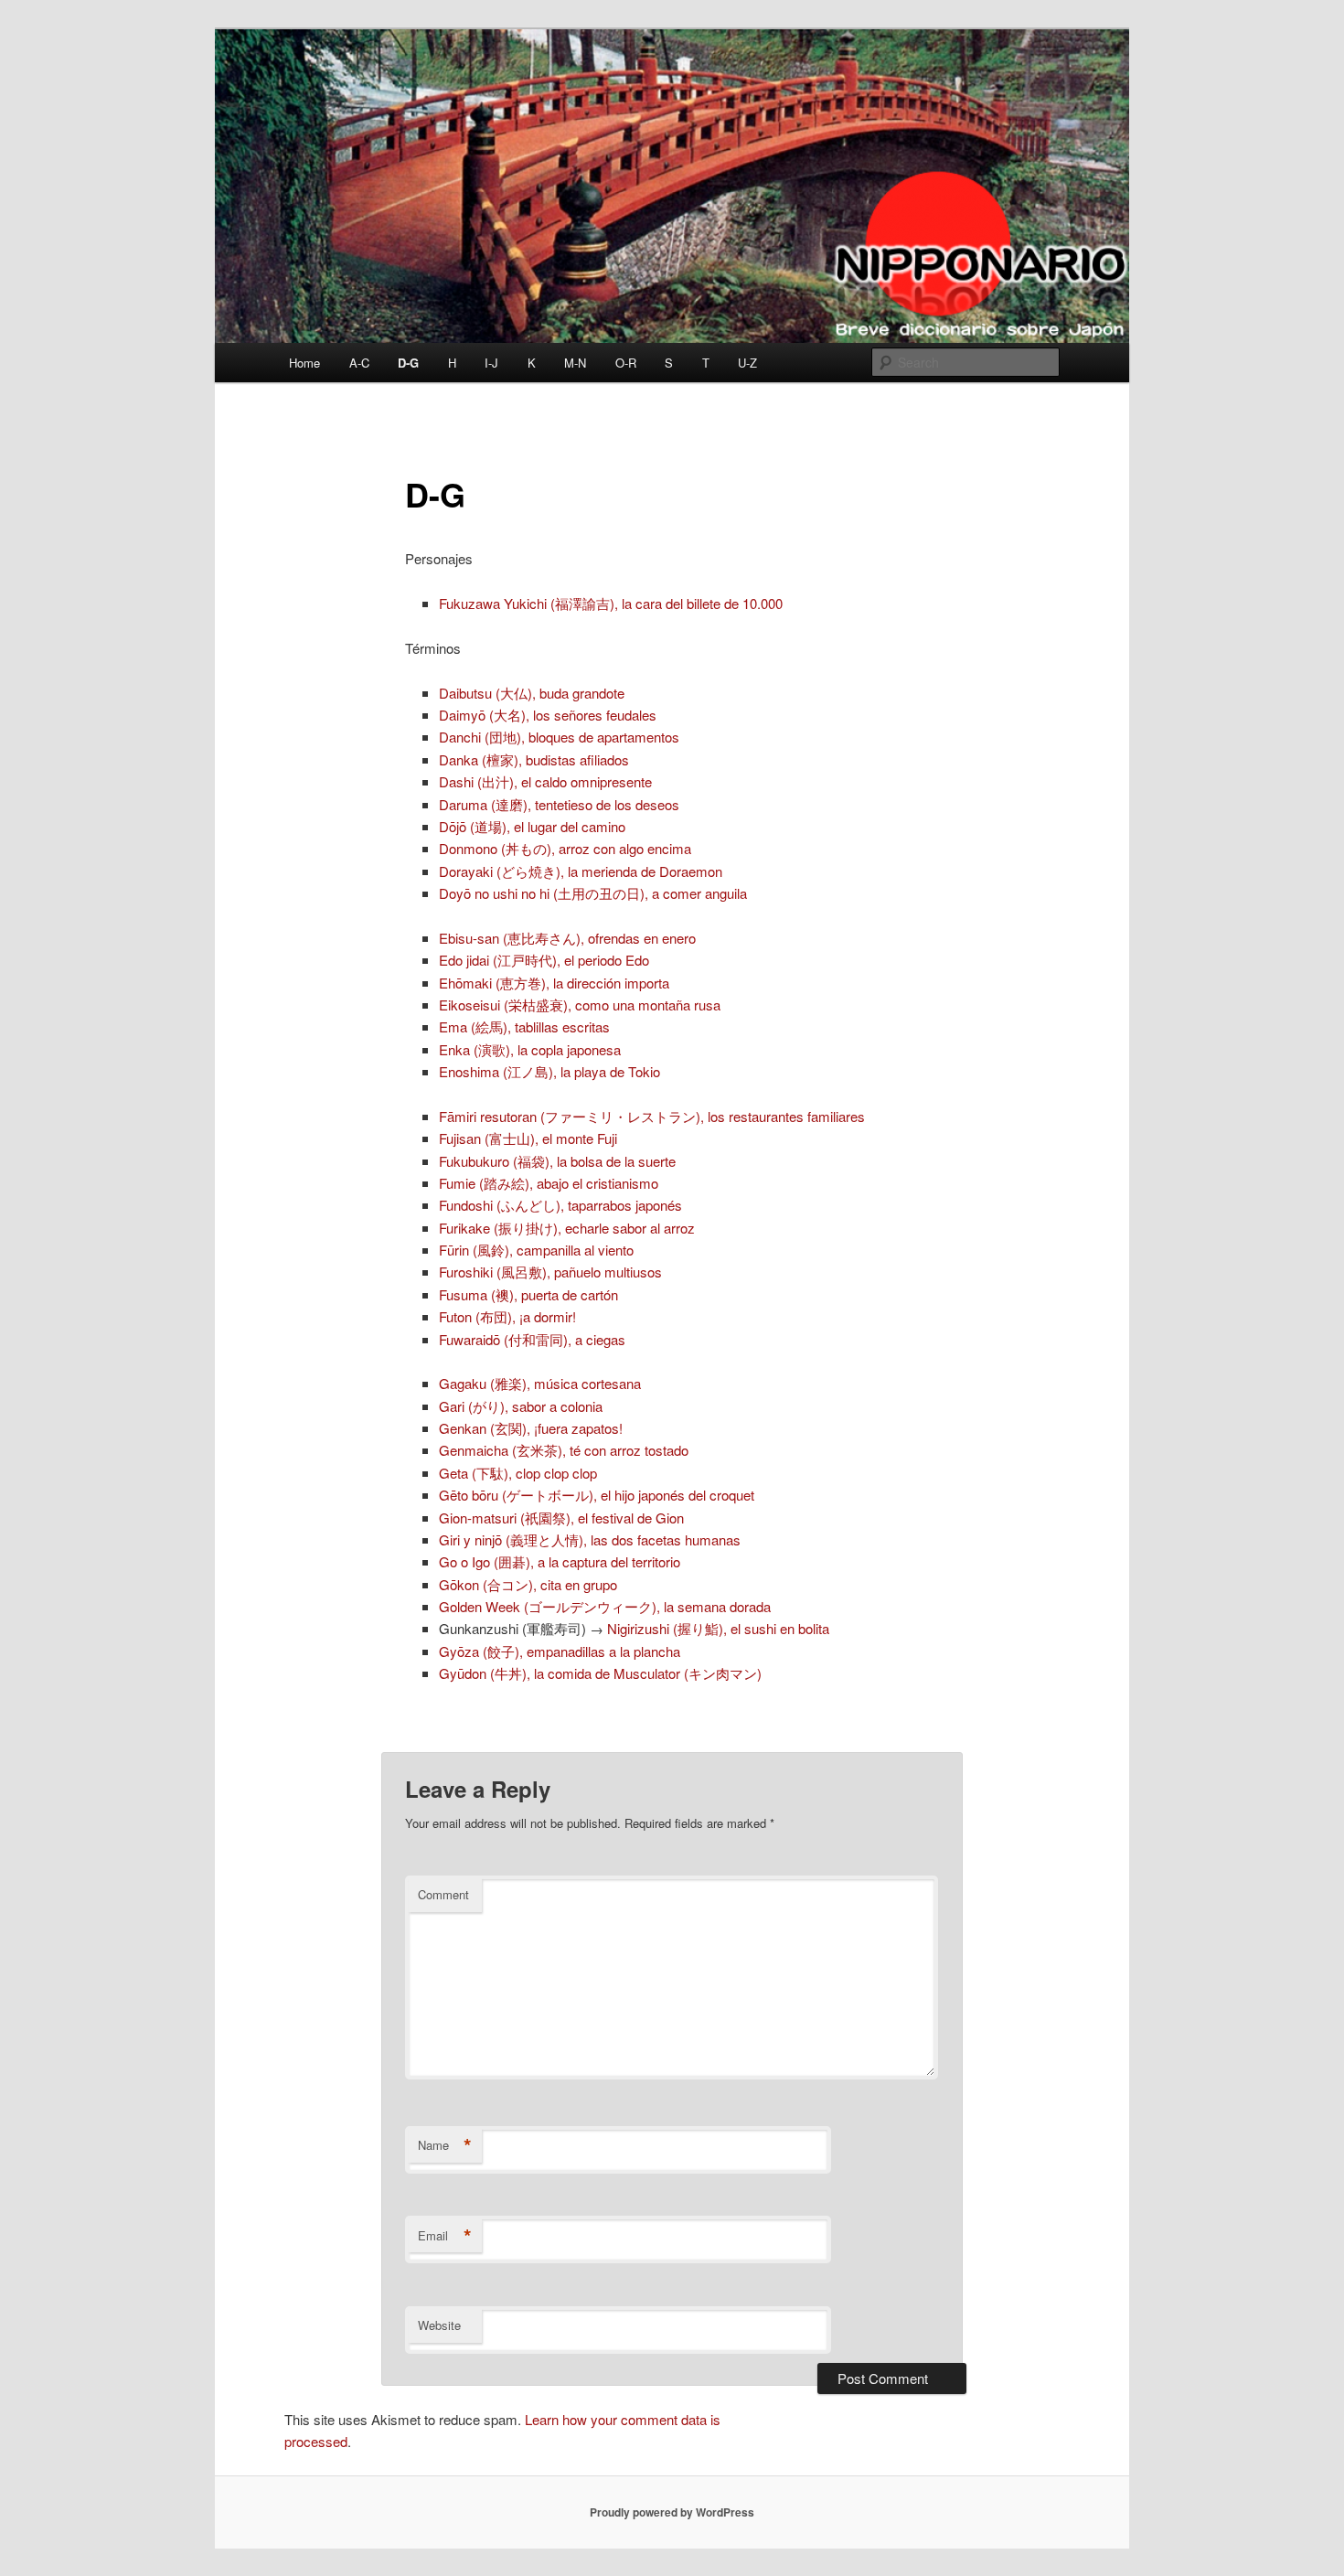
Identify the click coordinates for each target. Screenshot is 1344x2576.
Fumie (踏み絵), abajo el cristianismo (549, 1183)
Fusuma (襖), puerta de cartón (528, 1294)
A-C (359, 363)
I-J (491, 363)
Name (445, 2145)
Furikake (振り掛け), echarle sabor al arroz (567, 1228)
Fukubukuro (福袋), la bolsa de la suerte (557, 1161)
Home (304, 363)
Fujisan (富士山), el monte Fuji (528, 1138)
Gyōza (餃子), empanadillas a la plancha (560, 1651)
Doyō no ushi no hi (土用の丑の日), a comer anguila (593, 893)
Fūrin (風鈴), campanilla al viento (536, 1250)
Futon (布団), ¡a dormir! (507, 1316)
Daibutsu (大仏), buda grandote (532, 693)
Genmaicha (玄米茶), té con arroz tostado (564, 1450)
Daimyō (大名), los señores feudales (548, 715)
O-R (626, 363)
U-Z (747, 363)
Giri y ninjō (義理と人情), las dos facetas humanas (590, 1539)
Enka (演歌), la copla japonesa (530, 1049)
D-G (408, 363)
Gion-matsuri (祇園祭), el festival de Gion (561, 1518)
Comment (443, 1894)
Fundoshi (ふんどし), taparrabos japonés (560, 1205)
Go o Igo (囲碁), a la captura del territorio (560, 1561)
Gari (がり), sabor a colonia (521, 1406)
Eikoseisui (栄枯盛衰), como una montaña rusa (580, 1005)
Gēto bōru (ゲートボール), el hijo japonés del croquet (597, 1495)
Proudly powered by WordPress (672, 2512)
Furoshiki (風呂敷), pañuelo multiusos (550, 1272)
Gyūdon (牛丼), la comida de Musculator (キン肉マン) (600, 1673)
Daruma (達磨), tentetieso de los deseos (559, 804)
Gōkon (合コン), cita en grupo (528, 1584)
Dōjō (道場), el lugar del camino (532, 826)
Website (439, 2325)
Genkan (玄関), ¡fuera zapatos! (531, 1428)
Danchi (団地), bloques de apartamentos (559, 737)
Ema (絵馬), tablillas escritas (524, 1026)
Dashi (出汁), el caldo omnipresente (545, 781)
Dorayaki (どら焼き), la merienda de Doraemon (581, 871)
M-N (575, 363)
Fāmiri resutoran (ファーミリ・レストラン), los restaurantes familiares (652, 1116)
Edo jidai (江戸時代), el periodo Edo (544, 960)
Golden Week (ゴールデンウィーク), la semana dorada (605, 1606)
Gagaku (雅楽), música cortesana (540, 1383)
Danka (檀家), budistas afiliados (534, 759)
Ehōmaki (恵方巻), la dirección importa (554, 983)
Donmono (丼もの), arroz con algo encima (565, 848)
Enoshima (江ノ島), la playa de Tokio (549, 1071)
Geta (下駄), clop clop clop (518, 1473)
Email (445, 2236)
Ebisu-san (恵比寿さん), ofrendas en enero (567, 938)
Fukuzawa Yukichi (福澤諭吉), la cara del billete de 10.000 (611, 603)
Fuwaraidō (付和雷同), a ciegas (532, 1339)
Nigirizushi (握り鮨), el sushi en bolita (718, 1628)
